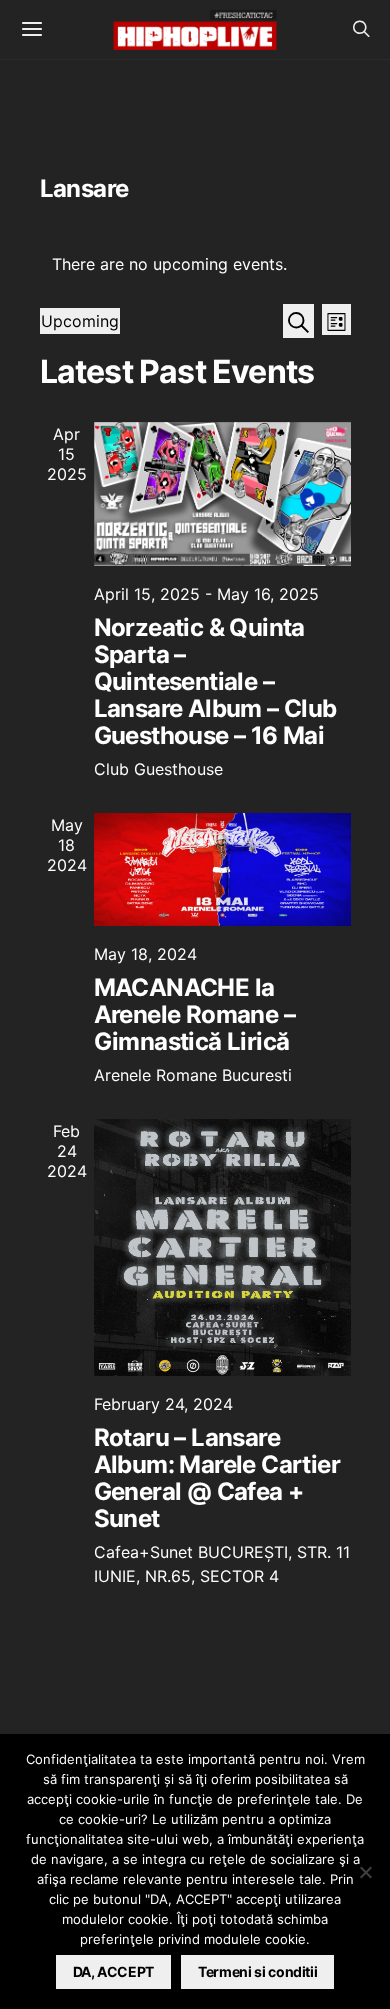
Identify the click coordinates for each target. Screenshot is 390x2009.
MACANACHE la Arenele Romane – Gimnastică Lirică (194, 1014)
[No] (365, 1872)
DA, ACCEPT (114, 1971)
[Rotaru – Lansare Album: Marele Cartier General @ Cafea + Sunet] (222, 1247)
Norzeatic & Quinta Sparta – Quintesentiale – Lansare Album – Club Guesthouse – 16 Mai (215, 681)
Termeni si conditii (257, 1971)
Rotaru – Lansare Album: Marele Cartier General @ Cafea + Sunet (217, 1478)
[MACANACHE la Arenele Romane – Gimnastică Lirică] (222, 869)
